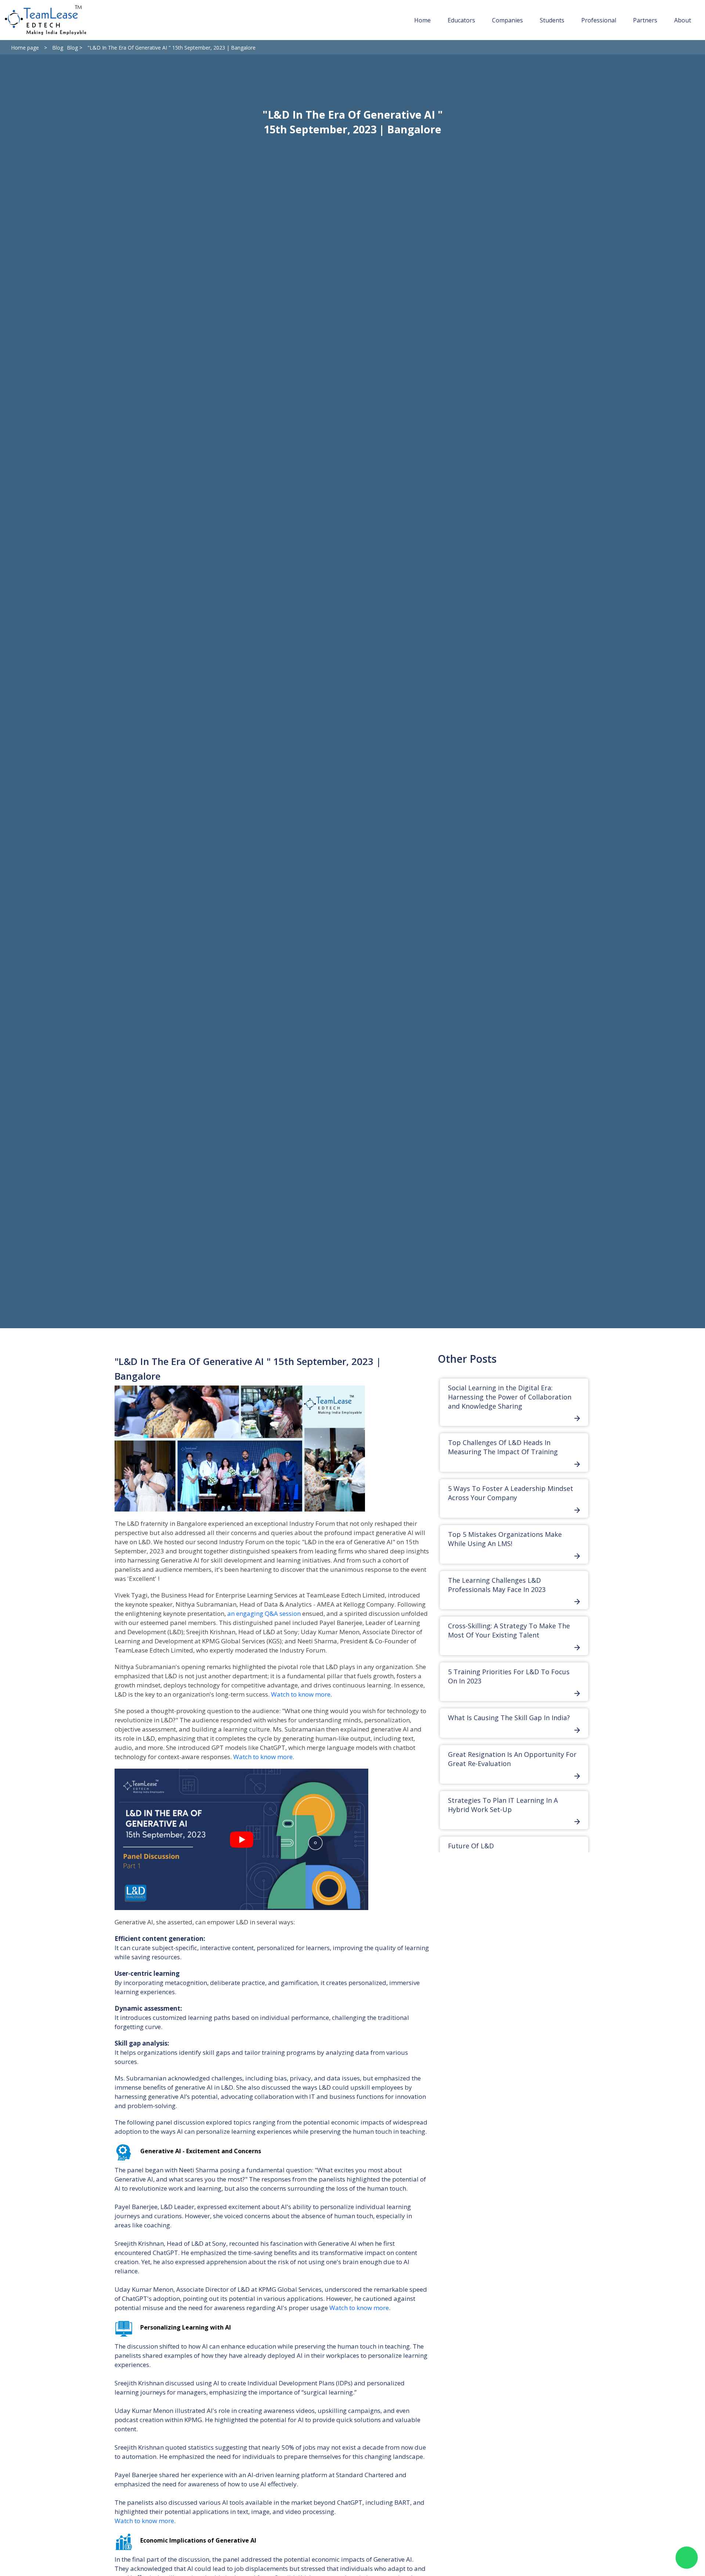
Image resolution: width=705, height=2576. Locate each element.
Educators (461, 20)
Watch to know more (301, 1694)
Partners (645, 20)
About (683, 20)
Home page (25, 48)
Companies (507, 20)
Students (552, 20)
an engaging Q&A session (265, 1613)
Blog (58, 48)
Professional (599, 20)
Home (422, 20)
